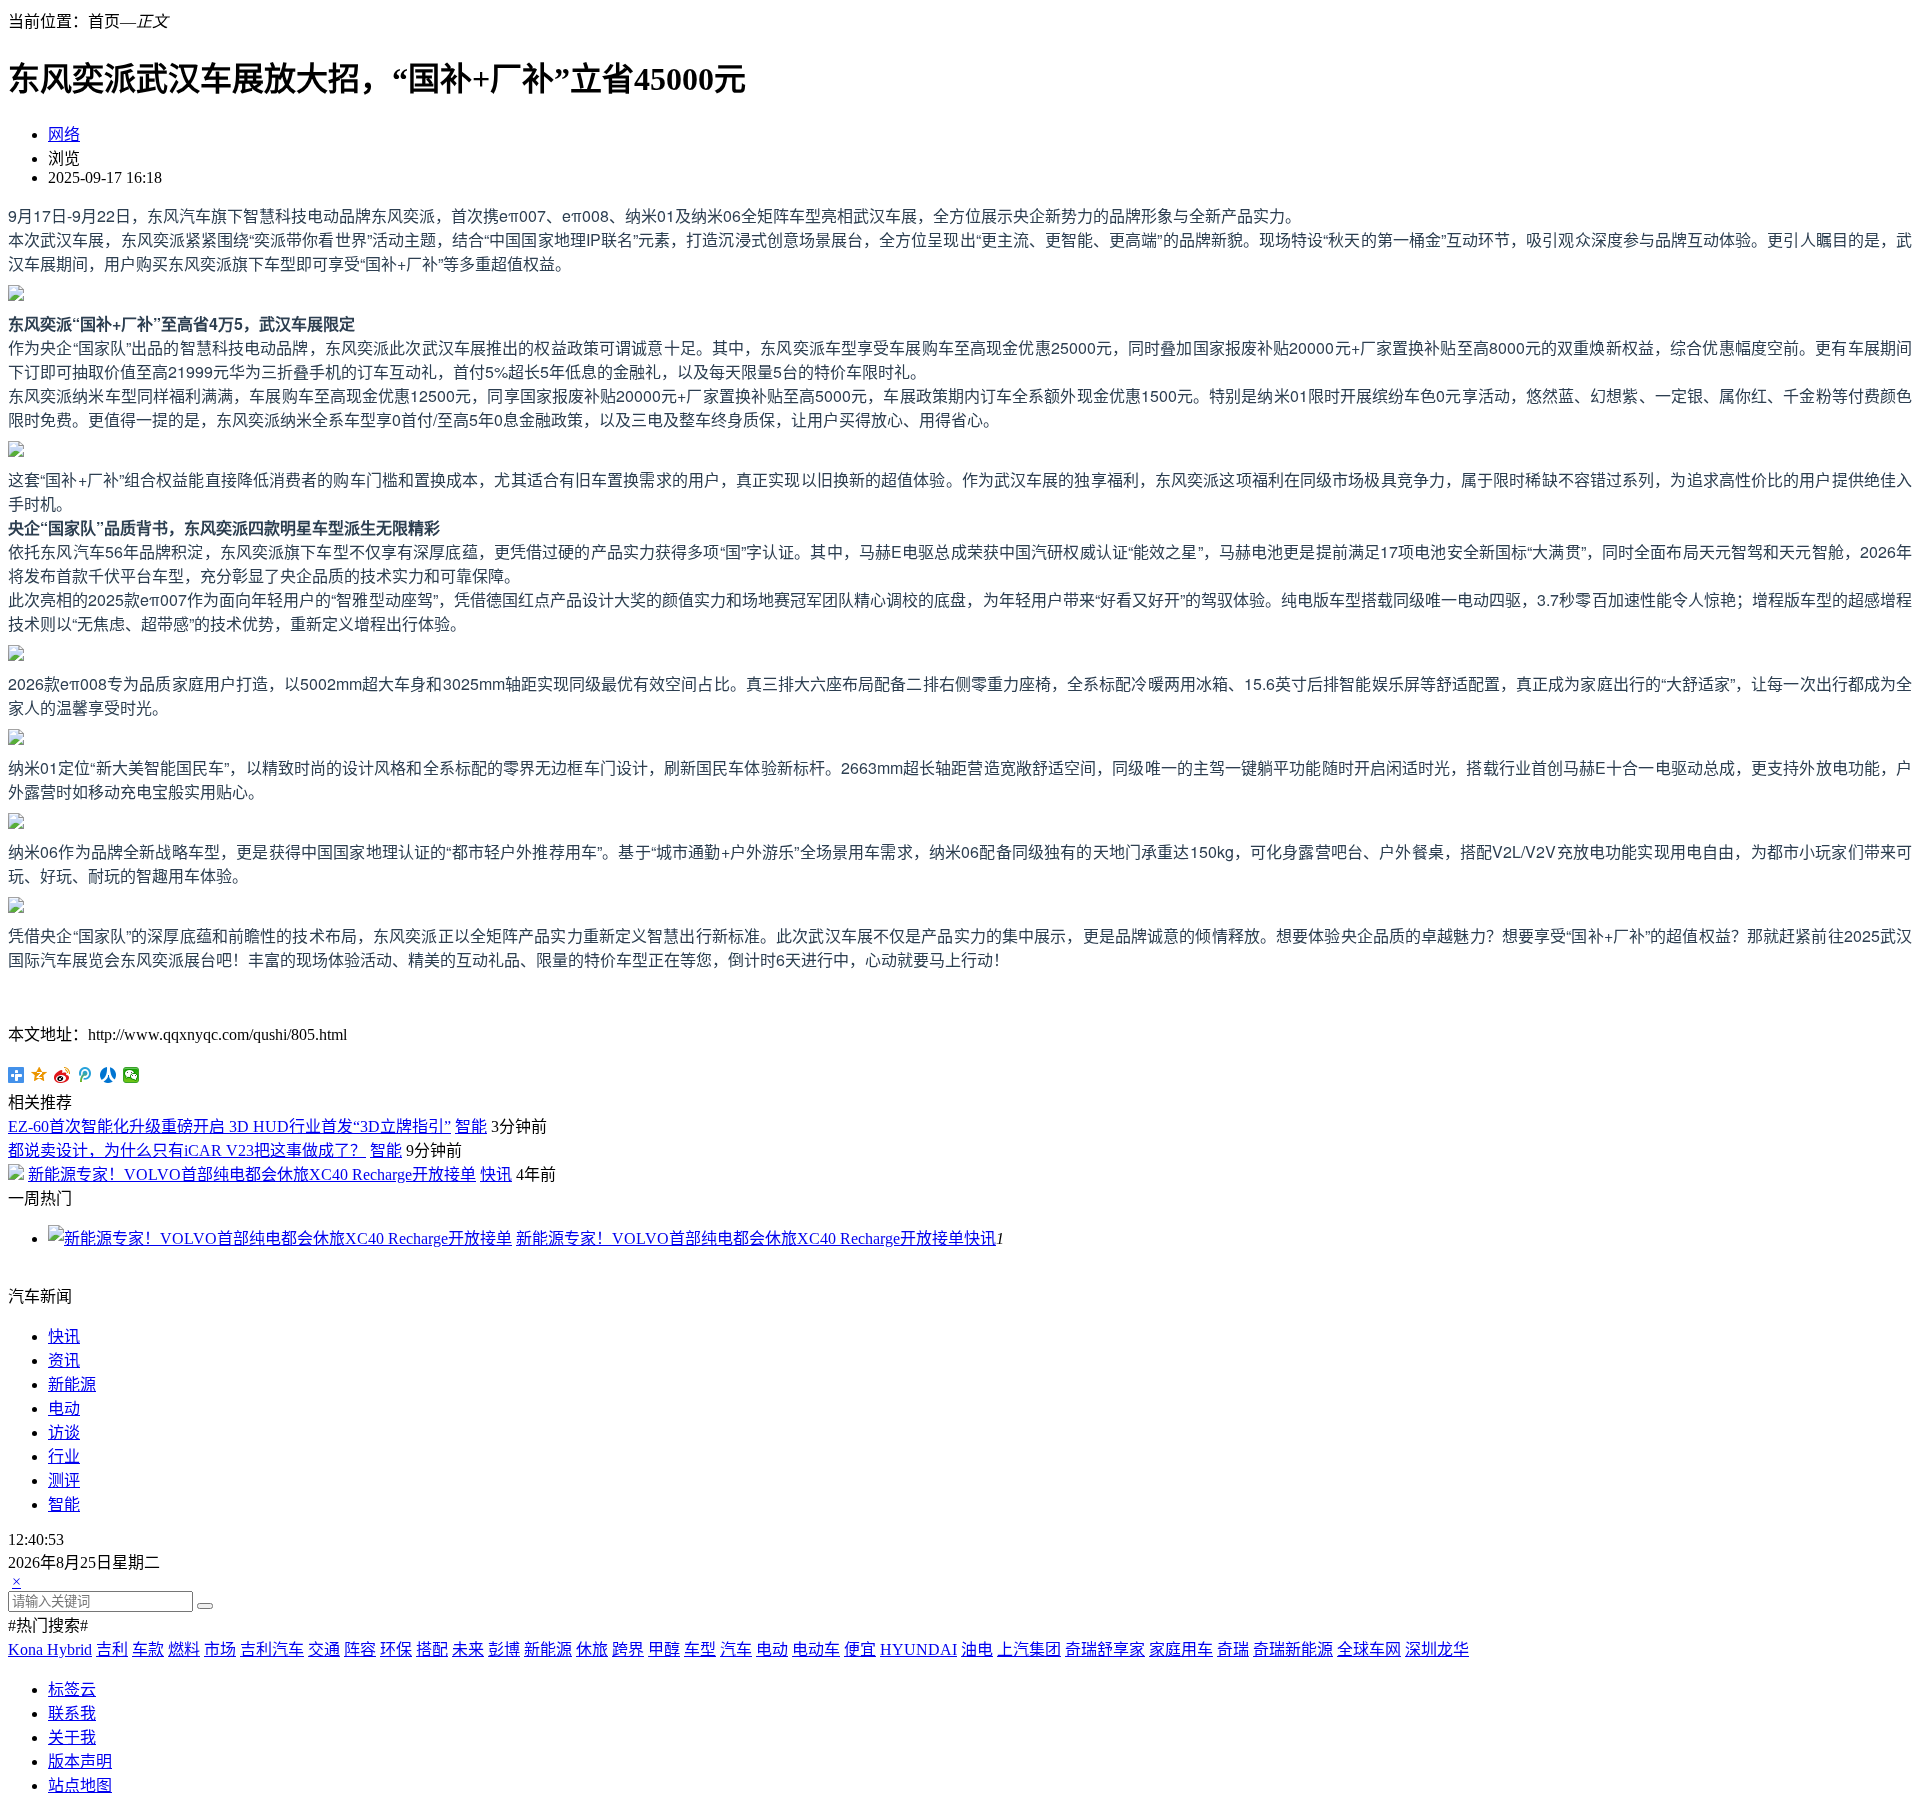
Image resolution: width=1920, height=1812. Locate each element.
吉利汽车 (272, 1649)
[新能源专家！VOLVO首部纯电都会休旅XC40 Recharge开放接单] (280, 1238)
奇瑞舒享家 (1105, 1649)
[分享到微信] (131, 1075)
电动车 (816, 1649)
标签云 (72, 1689)
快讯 (496, 1174)
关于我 (72, 1737)
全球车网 (1369, 1649)
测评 (64, 1480)
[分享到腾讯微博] (85, 1075)
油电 (977, 1649)
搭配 (432, 1649)
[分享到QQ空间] (39, 1075)
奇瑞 (1233, 1649)
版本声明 (80, 1761)
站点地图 (80, 1785)
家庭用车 (1181, 1649)
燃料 (184, 1649)
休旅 (592, 1649)
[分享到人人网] (108, 1075)
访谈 (64, 1432)
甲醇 (664, 1649)
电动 (64, 1408)
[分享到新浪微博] (62, 1075)
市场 (220, 1649)
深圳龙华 (1437, 1649)
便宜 (860, 1649)
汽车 (736, 1649)
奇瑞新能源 (1293, 1649)
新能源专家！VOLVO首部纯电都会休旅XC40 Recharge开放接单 (252, 1174)
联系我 (72, 1713)
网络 (64, 134)
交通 (324, 1649)
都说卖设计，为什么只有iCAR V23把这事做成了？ (187, 1150)
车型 (700, 1649)
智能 (471, 1126)
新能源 (72, 1384)
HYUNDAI (918, 1649)
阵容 (360, 1649)
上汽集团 (1029, 1649)
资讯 (64, 1360)
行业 (64, 1456)
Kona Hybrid (50, 1649)
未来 (468, 1649)
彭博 (504, 1649)
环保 (396, 1649)
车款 (148, 1649)
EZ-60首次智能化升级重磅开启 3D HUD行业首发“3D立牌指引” (229, 1126)
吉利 (112, 1649)
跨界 (628, 1649)
